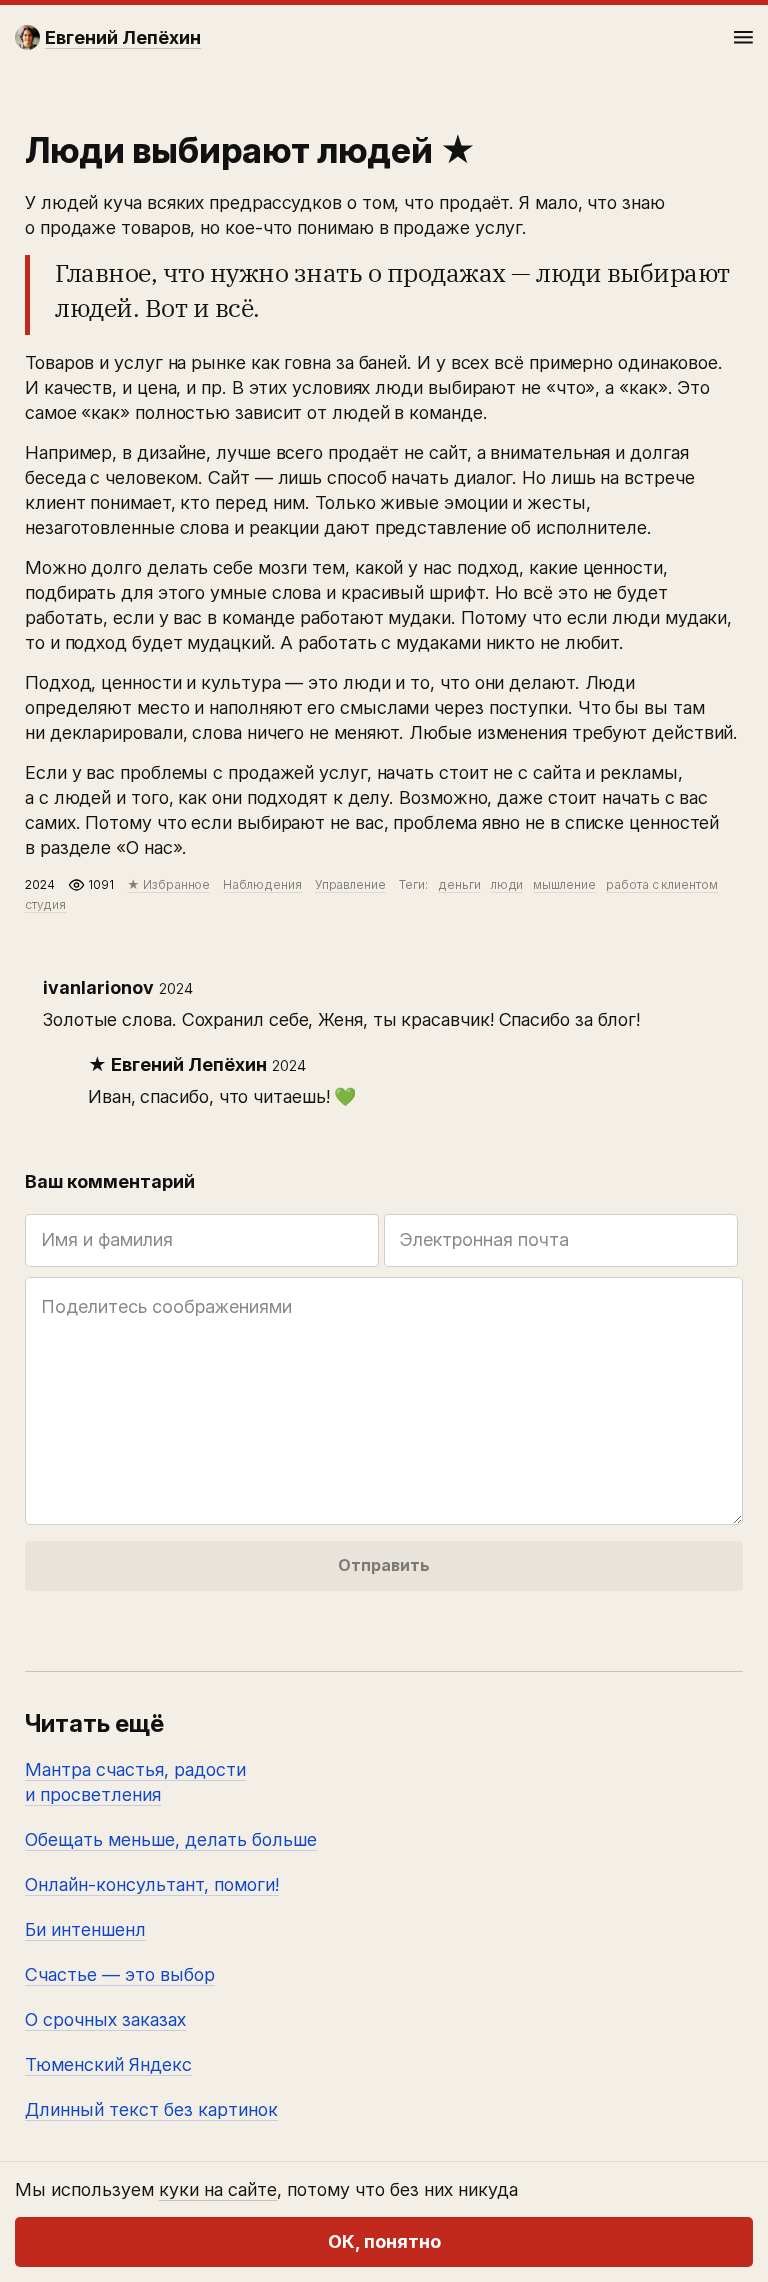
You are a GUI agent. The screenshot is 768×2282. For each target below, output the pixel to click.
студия (45, 904)
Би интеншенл (85, 1929)
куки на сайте (218, 2189)
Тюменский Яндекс (108, 2064)
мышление (564, 884)
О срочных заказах (105, 2019)
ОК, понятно (384, 2241)
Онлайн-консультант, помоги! (152, 1884)
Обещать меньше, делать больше (171, 1839)
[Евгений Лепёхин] (27, 37)
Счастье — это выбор (120, 1974)
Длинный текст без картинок (151, 2109)
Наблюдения (262, 884)
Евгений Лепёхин (189, 1064)
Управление (350, 884)
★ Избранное (168, 884)
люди (507, 884)
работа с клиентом (662, 884)
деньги (459, 884)
